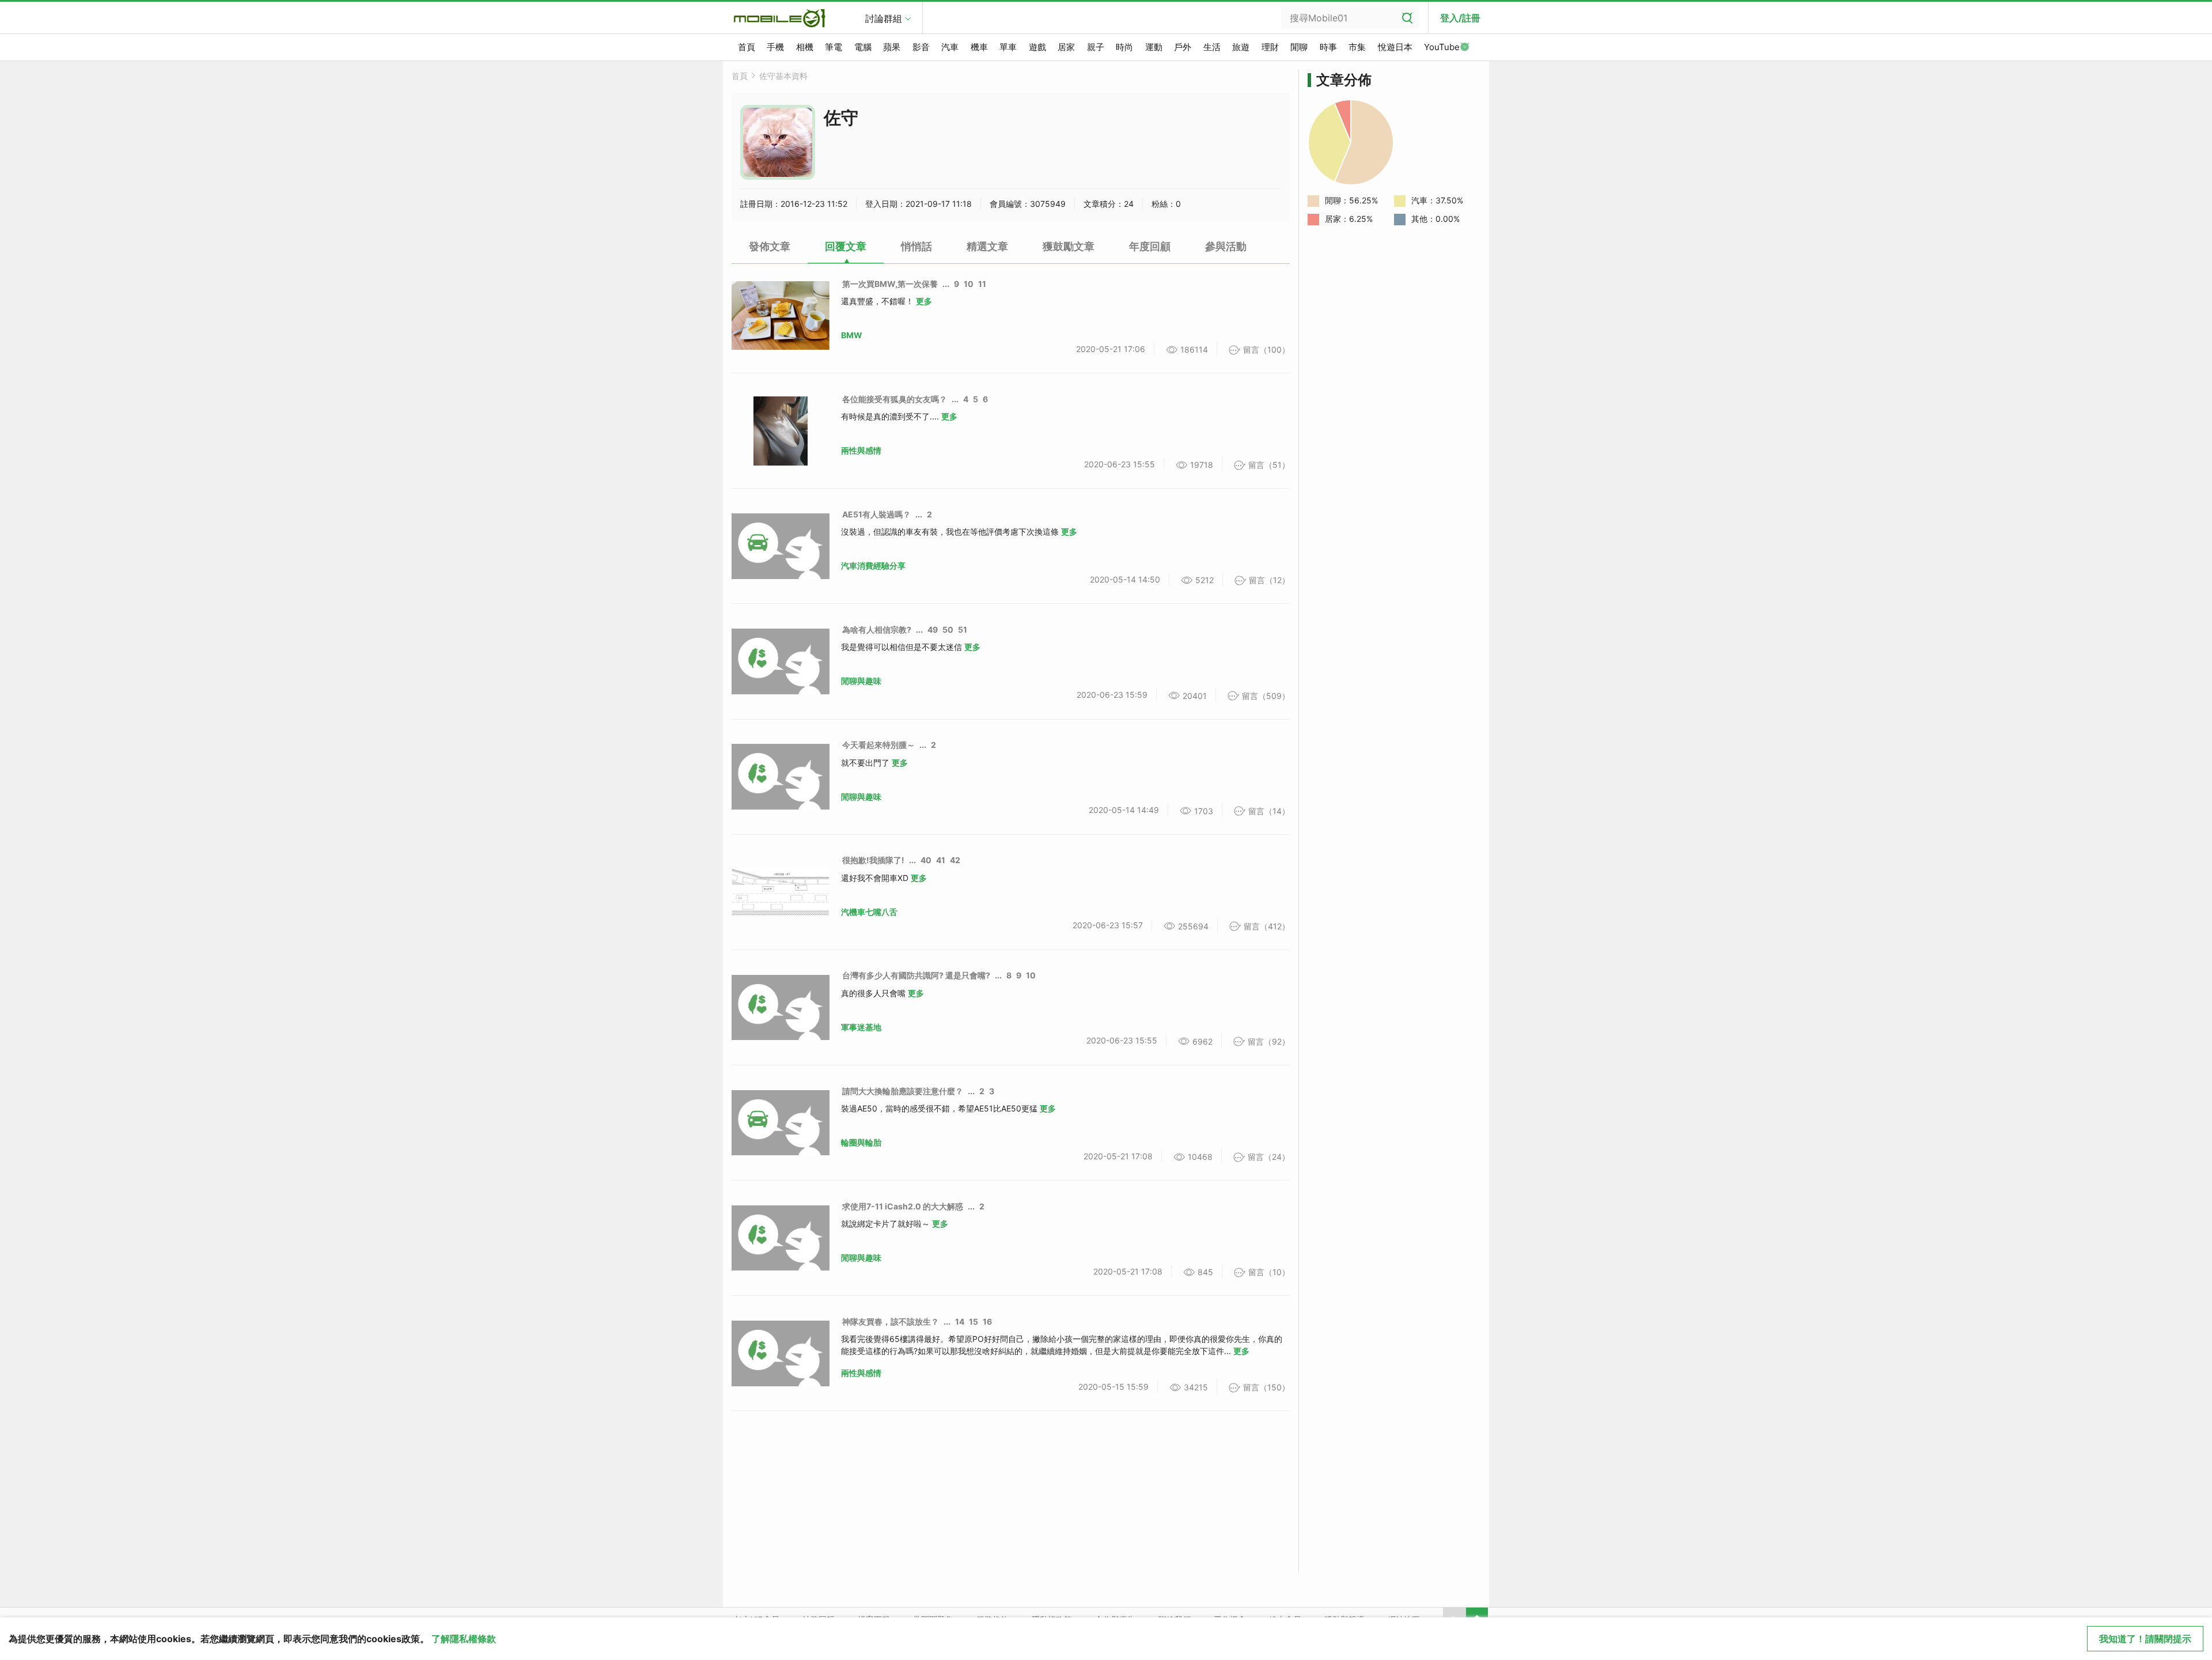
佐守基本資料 (783, 76)
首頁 (747, 47)
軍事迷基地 (861, 1027)
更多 (924, 301)
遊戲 (1037, 47)
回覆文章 (846, 246)
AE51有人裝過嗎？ (876, 514)
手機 (775, 47)
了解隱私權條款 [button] (464, 1639)
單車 (1008, 47)
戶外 (1183, 47)
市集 (1357, 47)
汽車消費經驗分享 (873, 566)
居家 (1066, 47)
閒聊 (1299, 47)
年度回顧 (1150, 246)
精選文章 (987, 246)
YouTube (1442, 47)
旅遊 (1241, 47)
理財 (1270, 47)
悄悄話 (916, 246)
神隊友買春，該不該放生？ (891, 1321)
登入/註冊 (1460, 18)
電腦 (863, 47)
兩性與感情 (861, 450)
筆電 (834, 47)
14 (960, 1321)
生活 (1212, 47)
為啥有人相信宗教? (877, 629)
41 (941, 860)
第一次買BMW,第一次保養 (890, 284)
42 (955, 860)
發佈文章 (770, 246)
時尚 (1124, 47)
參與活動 (1226, 246)
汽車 (950, 47)
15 (974, 1321)
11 (982, 284)
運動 (1154, 47)
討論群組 (884, 18)
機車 (979, 47)
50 (948, 629)
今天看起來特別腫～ (878, 745)
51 (963, 629)
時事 (1328, 47)
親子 (1096, 47)
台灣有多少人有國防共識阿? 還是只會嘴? (916, 975)
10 (969, 284)
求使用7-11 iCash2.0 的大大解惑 (903, 1206)
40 (926, 860)
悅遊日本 (1395, 47)
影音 (921, 47)
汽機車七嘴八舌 (869, 912)
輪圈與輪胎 (861, 1142)
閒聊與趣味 (861, 681)
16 (987, 1321)
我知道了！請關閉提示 (2145, 1639)
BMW (852, 335)
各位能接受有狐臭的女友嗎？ (895, 399)
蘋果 (892, 47)
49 (933, 629)
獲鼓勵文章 (1069, 246)
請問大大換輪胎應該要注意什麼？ (903, 1091)
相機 (805, 47)
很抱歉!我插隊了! (873, 860)
